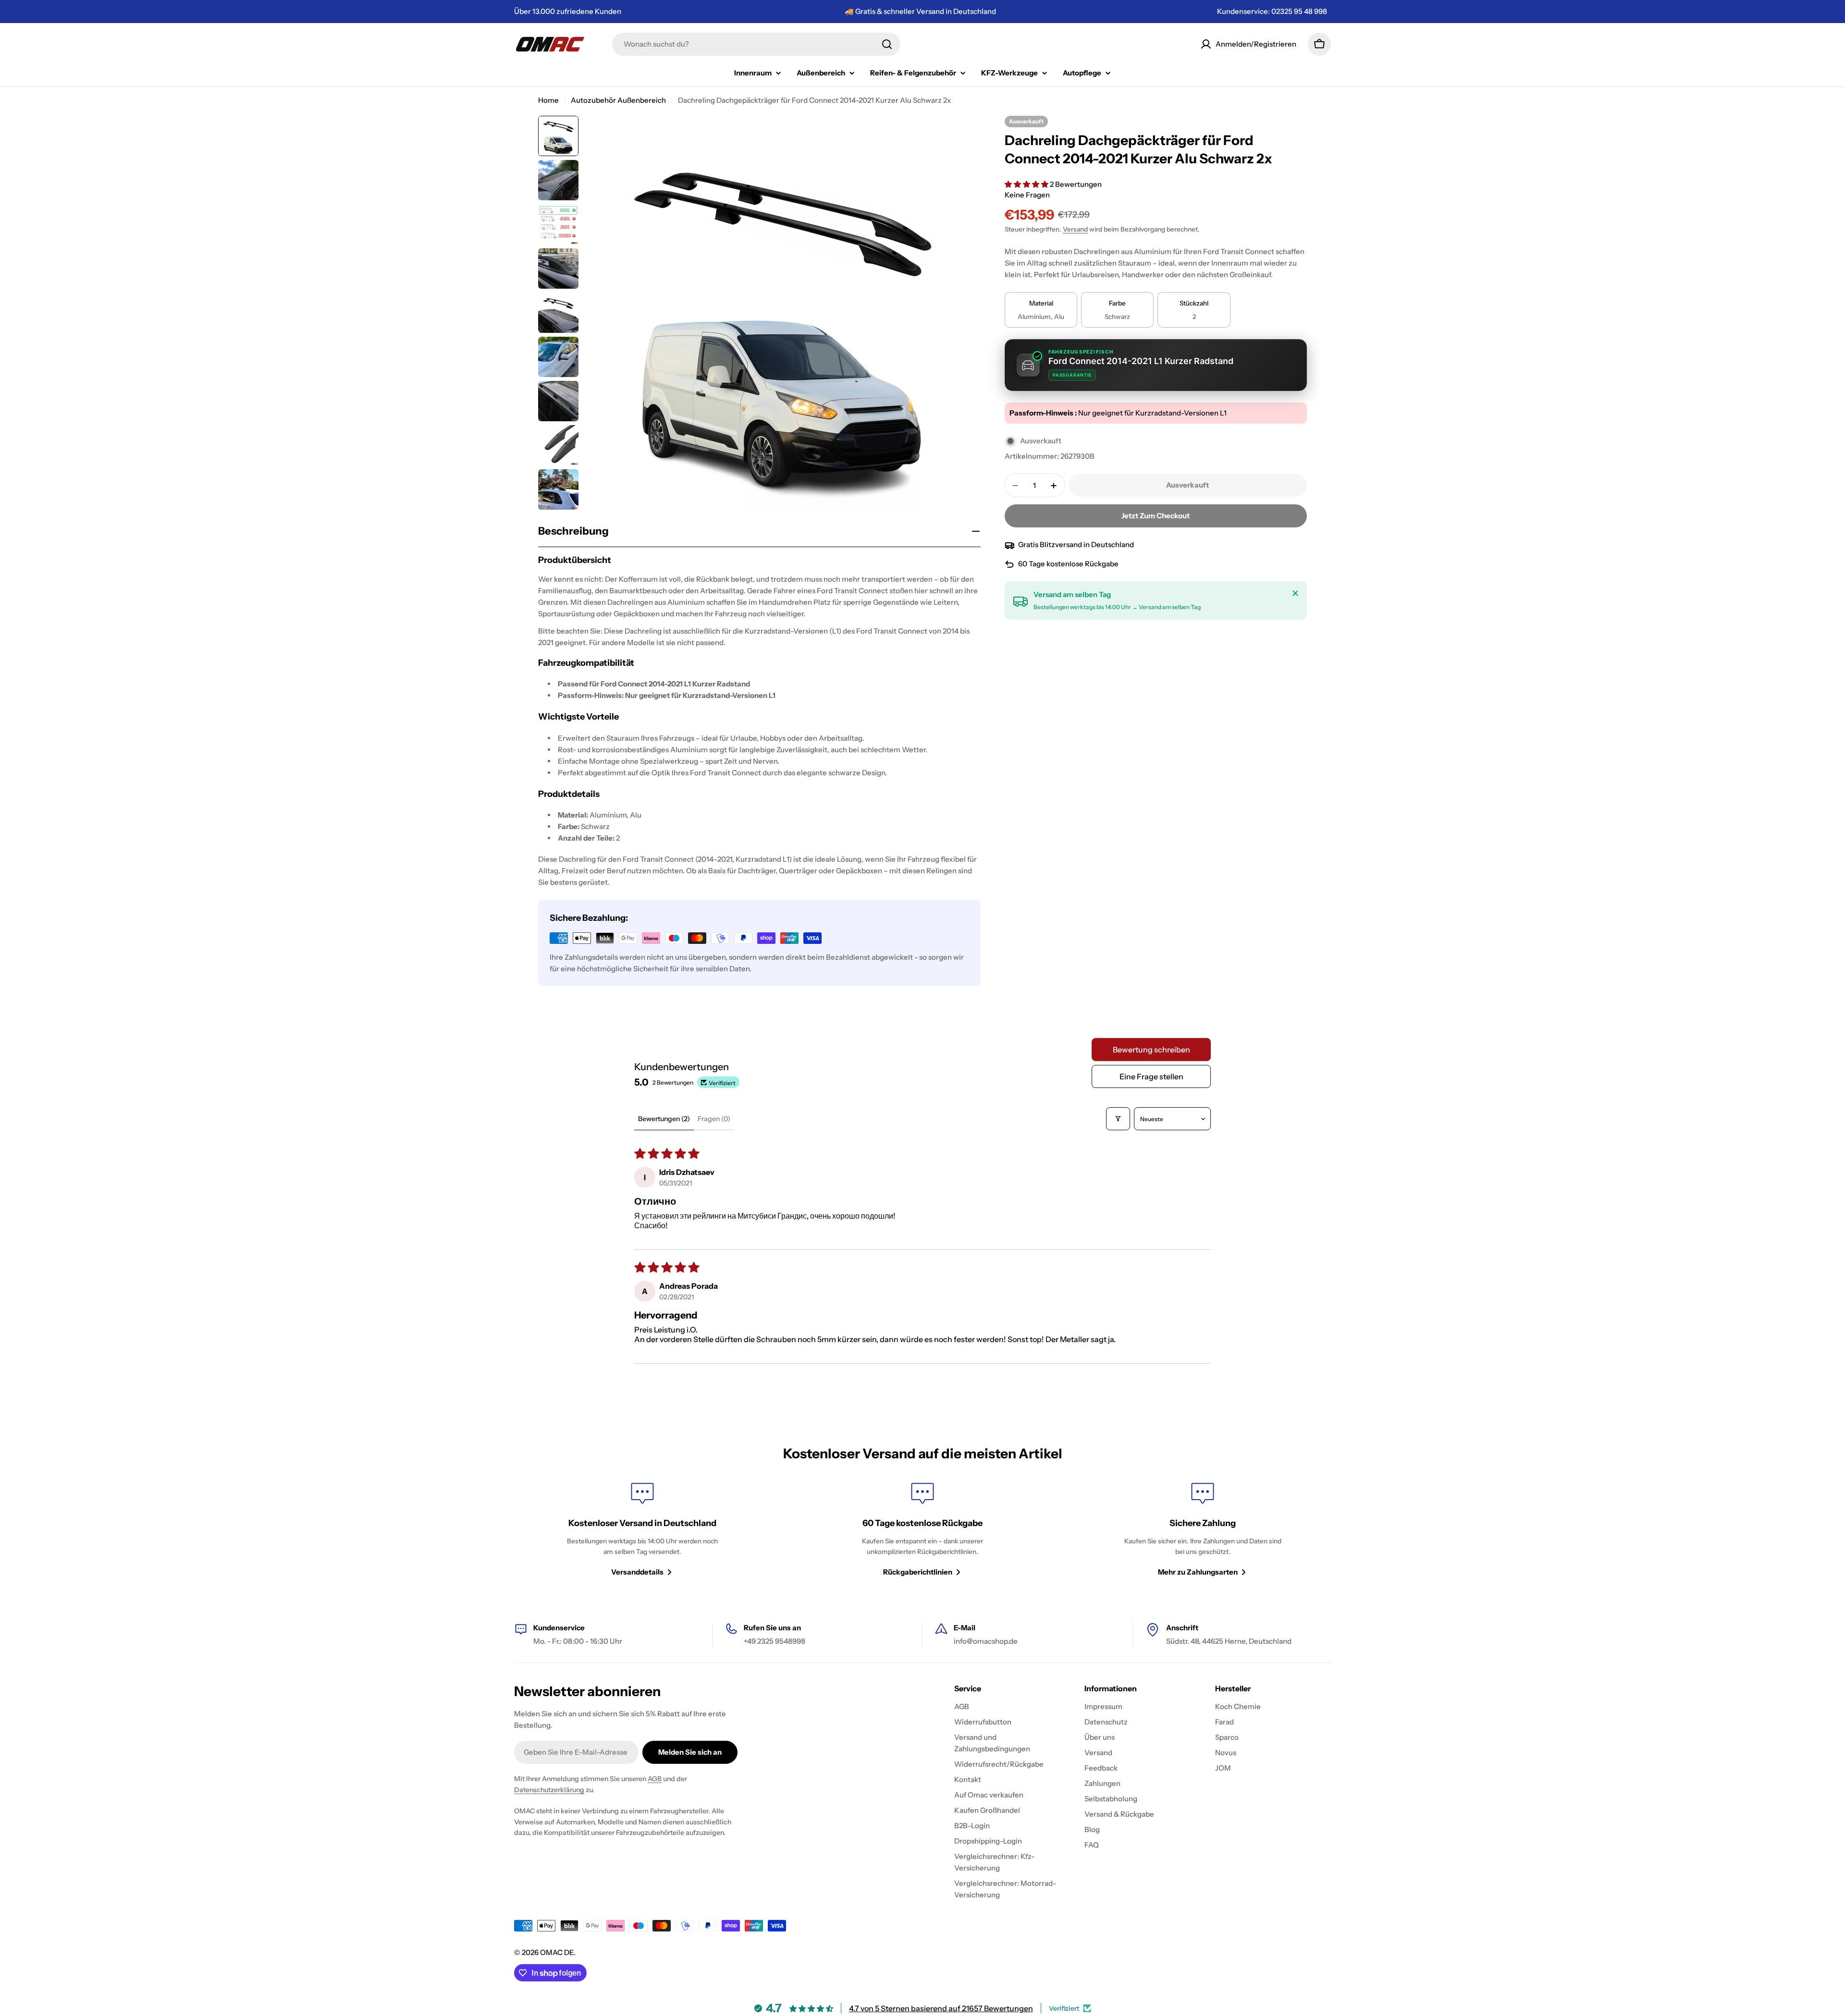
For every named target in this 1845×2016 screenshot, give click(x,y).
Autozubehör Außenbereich (618, 100)
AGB (655, 1779)
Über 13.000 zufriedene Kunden (568, 11)
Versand (1075, 230)
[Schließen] (1295, 593)
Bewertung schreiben (1151, 1050)
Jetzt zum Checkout (1156, 516)
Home (548, 100)
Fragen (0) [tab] (714, 1119)
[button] (1027, 184)
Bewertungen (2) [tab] (664, 1119)
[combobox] (756, 44)
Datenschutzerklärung (549, 1790)
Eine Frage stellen (1151, 1076)
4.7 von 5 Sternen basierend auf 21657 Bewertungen (941, 2008)
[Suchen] (887, 44)
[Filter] (1118, 1119)
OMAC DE (557, 1952)
